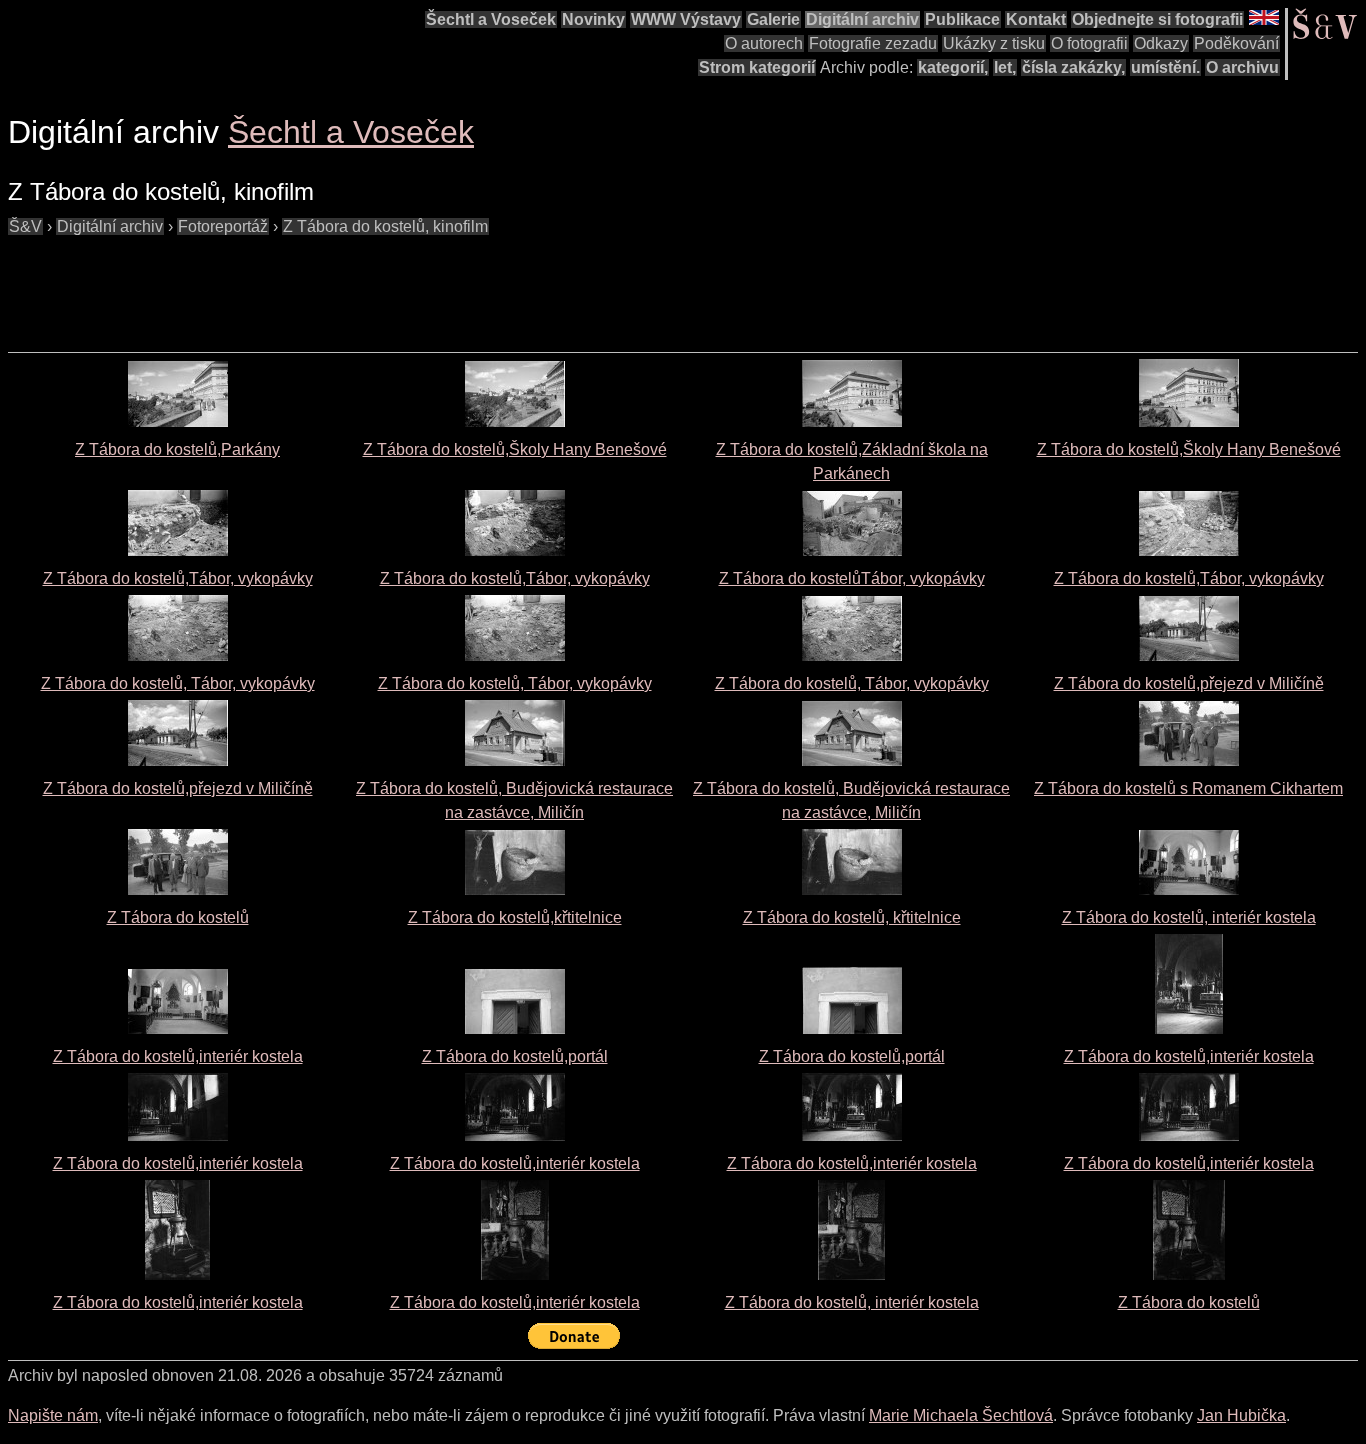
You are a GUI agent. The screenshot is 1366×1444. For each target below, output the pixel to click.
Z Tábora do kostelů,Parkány (177, 449)
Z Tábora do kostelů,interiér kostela (178, 1056)
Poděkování (1236, 43)
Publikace (962, 19)
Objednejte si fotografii (1157, 19)
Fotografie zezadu (873, 43)
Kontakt (1036, 19)
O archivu (1242, 67)
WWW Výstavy (686, 19)
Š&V (25, 226)
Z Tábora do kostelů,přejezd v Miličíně (1189, 683)
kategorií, (953, 67)
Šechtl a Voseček (491, 19)
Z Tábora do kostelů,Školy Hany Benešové (515, 449)
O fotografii (1089, 43)
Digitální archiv (862, 19)
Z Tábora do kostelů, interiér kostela (1189, 917)
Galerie (773, 19)
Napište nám (53, 1415)
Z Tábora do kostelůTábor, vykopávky (852, 578)
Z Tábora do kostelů (178, 917)
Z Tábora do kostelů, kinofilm (385, 226)
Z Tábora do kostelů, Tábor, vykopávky (178, 683)
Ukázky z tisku (994, 43)
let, (1005, 67)
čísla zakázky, (1073, 67)
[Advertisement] (372, 284)
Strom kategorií (757, 67)
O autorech (764, 43)
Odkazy (1161, 43)
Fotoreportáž (223, 226)
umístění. (1165, 67)
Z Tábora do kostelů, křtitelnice (852, 917)
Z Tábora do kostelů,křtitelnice (515, 917)
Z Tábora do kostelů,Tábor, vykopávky (178, 578)
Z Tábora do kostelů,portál (515, 1056)
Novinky (593, 19)
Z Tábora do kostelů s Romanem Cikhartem (1188, 788)
